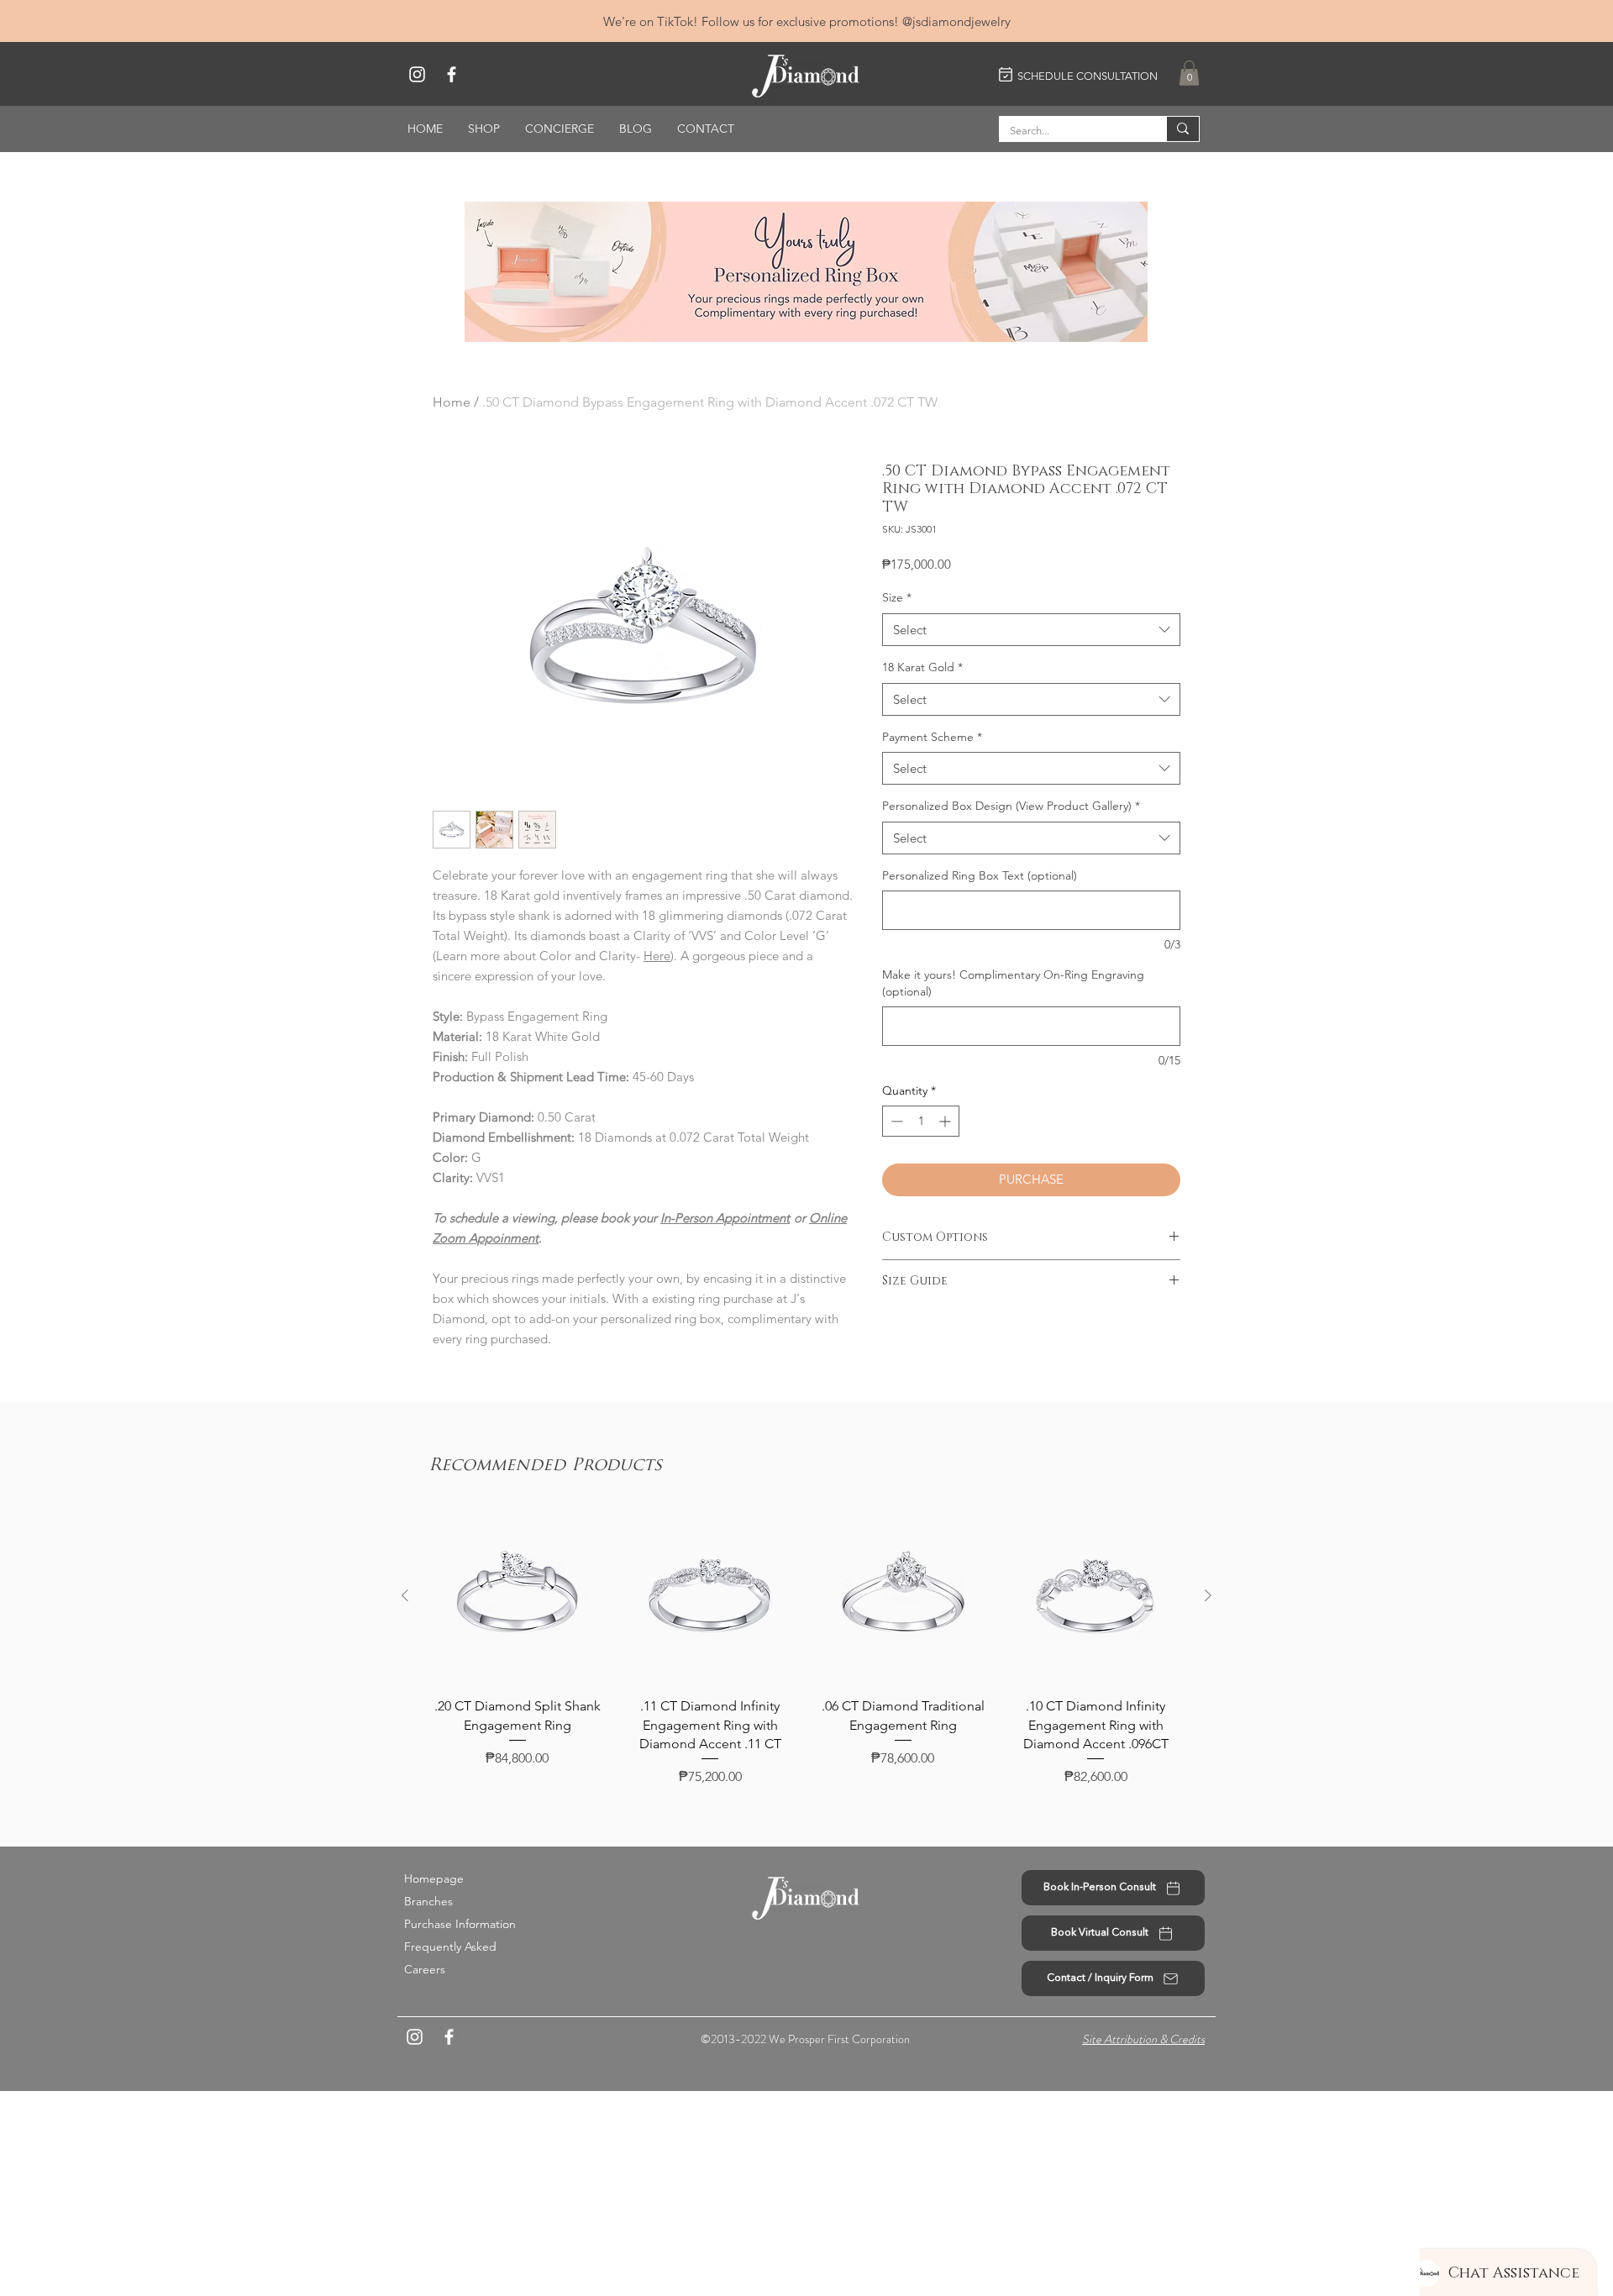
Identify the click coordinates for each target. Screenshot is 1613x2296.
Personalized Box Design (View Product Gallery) (1011, 806)
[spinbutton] (921, 1121)
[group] (806, 1648)
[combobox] (1031, 630)
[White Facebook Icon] (452, 74)
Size (897, 597)
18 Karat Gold (922, 667)
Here (657, 956)
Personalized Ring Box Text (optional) (980, 875)
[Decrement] (895, 1121)
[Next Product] (1208, 1595)
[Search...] (1182, 129)
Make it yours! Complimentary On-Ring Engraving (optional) (1013, 983)
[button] (1189, 73)
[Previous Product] (405, 1595)
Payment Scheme (932, 737)
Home (452, 402)
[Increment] (946, 1121)
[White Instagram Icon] (417, 74)
